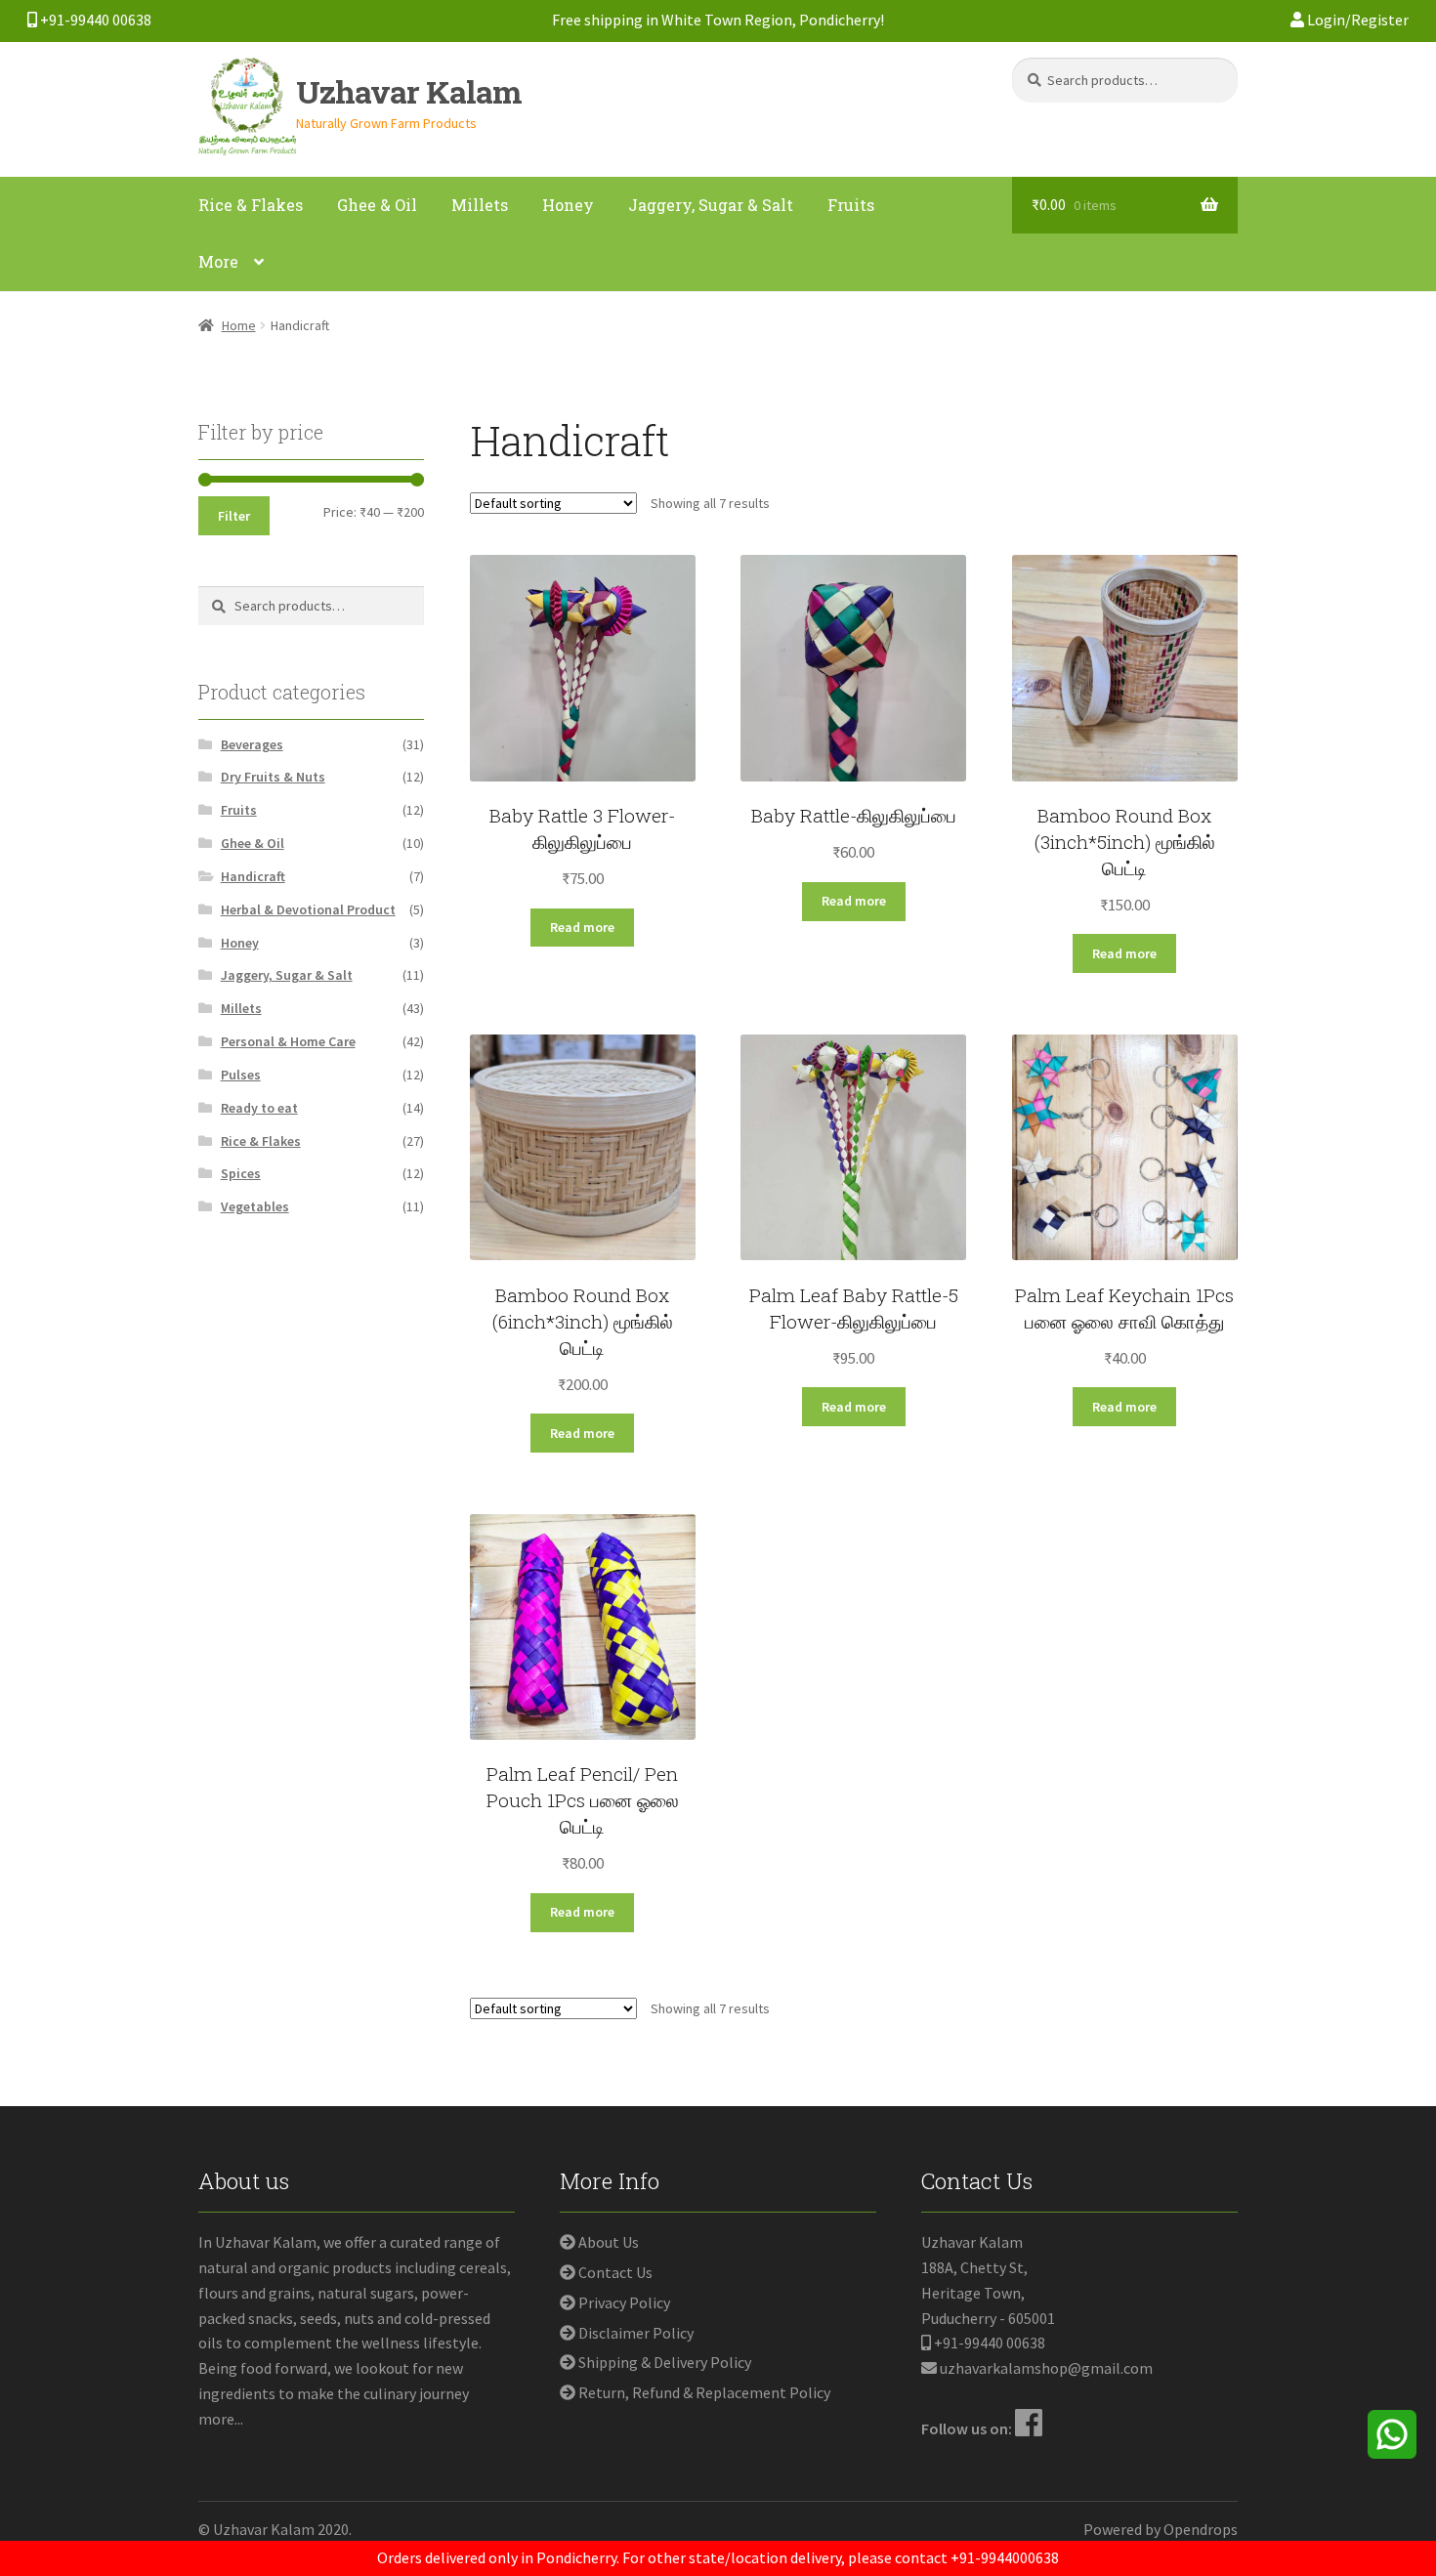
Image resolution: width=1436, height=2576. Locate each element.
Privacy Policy (624, 2302)
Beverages (252, 744)
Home (239, 325)
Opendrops (1201, 2529)
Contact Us (615, 2272)
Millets (480, 205)
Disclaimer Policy (636, 2333)
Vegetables (255, 1206)
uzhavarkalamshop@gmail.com (1046, 2368)
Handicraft (253, 876)
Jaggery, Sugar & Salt (711, 205)
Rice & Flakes (251, 205)
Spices (241, 1173)
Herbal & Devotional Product (308, 909)
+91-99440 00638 (94, 20)
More (218, 261)
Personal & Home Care (288, 1041)
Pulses (241, 1075)
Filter (234, 516)
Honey (568, 205)
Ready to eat (259, 1108)
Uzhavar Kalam (409, 91)
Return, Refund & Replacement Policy (704, 2392)
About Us (609, 2242)
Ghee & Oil (377, 205)
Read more (582, 927)
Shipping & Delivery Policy (665, 2362)
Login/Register (1356, 20)
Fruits (851, 205)
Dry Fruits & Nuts (273, 777)
